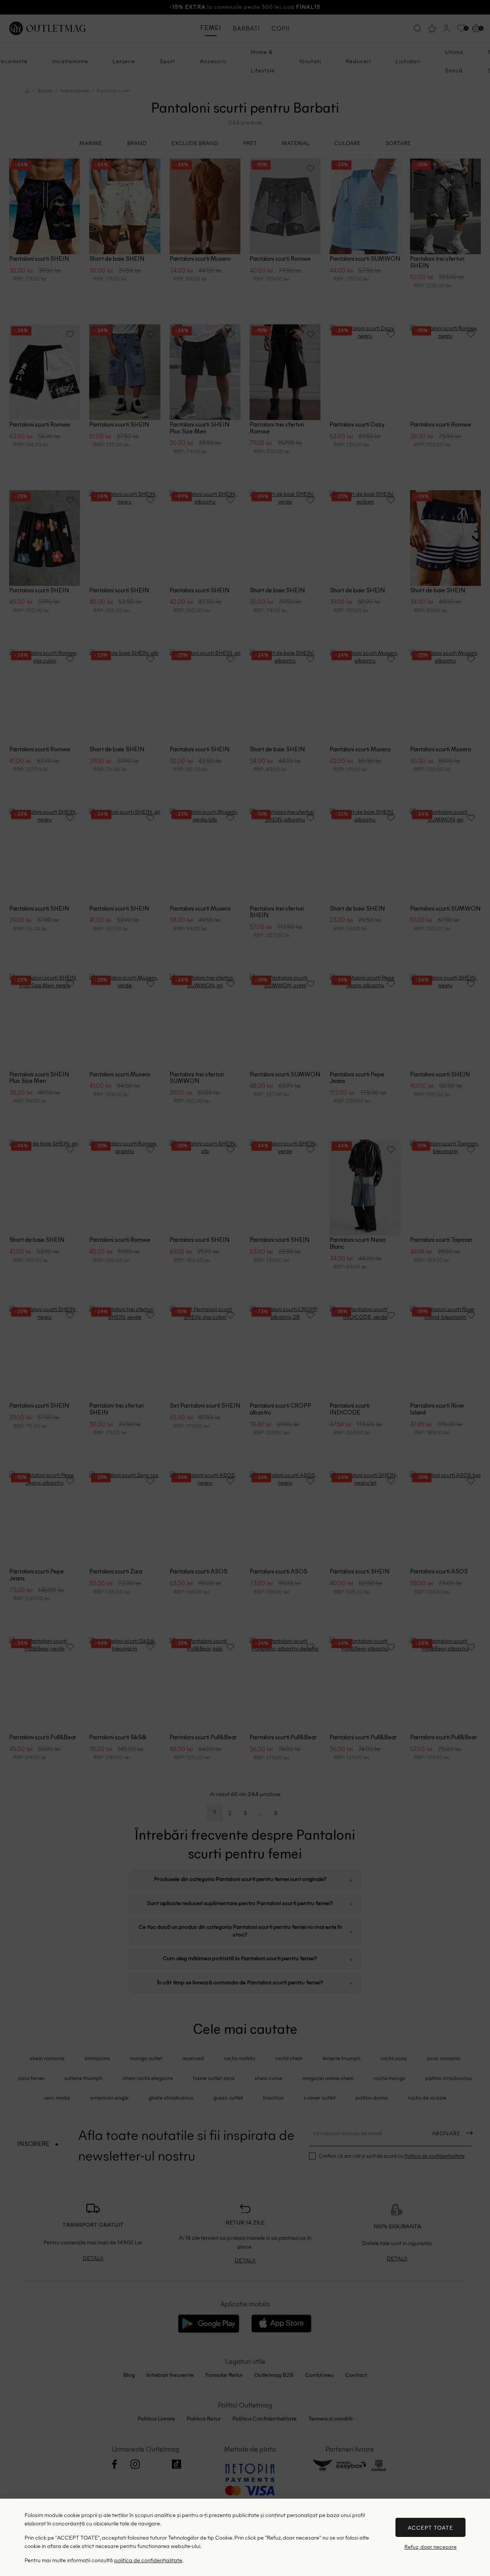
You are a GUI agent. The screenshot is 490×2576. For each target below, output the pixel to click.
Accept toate (430, 2527)
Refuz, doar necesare (430, 2547)
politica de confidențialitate (148, 2560)
